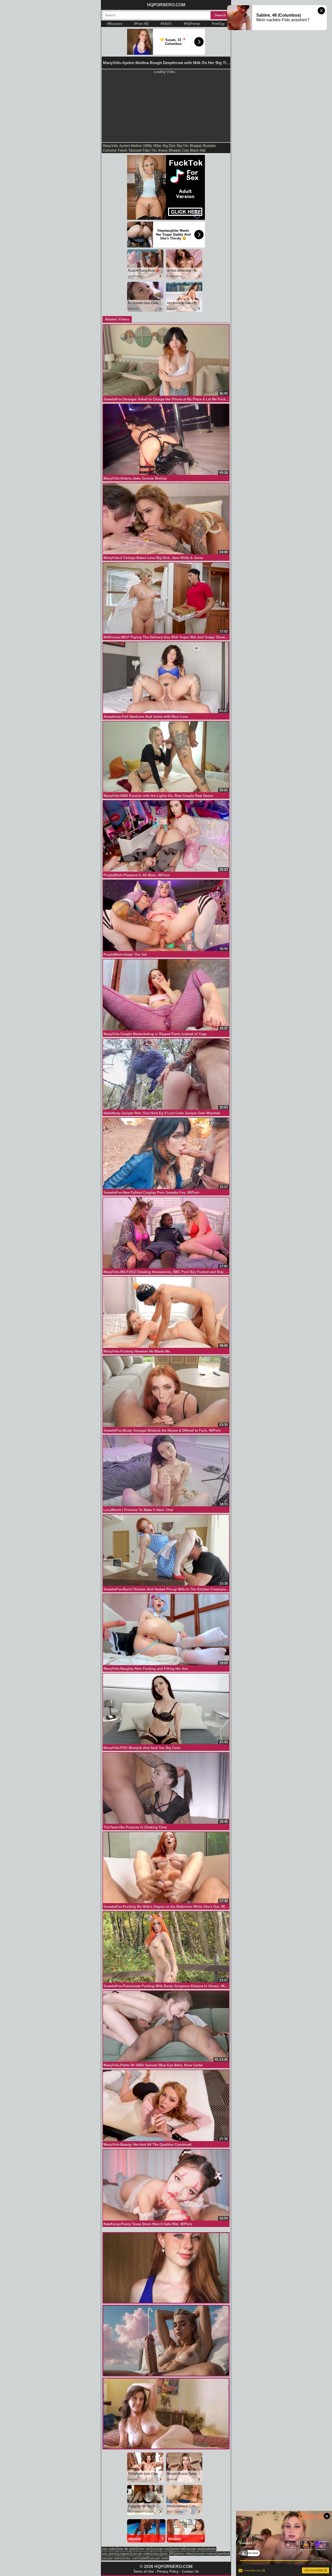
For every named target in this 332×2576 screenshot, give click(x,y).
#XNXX (166, 24)
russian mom (159, 2558)
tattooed (135, 150)
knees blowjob (169, 150)
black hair (198, 150)
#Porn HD (141, 24)
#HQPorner (192, 24)
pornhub (224, 2554)
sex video (109, 2549)
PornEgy (218, 24)
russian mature (205, 2554)
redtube (210, 2549)
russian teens (112, 2558)
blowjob (196, 146)
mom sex (144, 2549)
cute (185, 150)
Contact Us (191, 2571)
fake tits (150, 150)
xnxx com (131, 2558)
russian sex (161, 2549)
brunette (209, 146)
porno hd (177, 2549)
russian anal (194, 2549)
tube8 (144, 2558)
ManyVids (110, 146)
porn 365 (168, 2554)
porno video (184, 2554)
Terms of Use (143, 2571)
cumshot (110, 150)
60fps (157, 146)
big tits (183, 146)
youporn (124, 2554)
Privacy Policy (168, 2571)
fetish (122, 150)
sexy (156, 2554)
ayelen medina (130, 146)
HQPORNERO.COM (166, 5)
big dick (169, 146)
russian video (141, 2554)
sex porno (109, 2554)
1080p (147, 146)
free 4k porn (127, 2549)
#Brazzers (115, 24)
